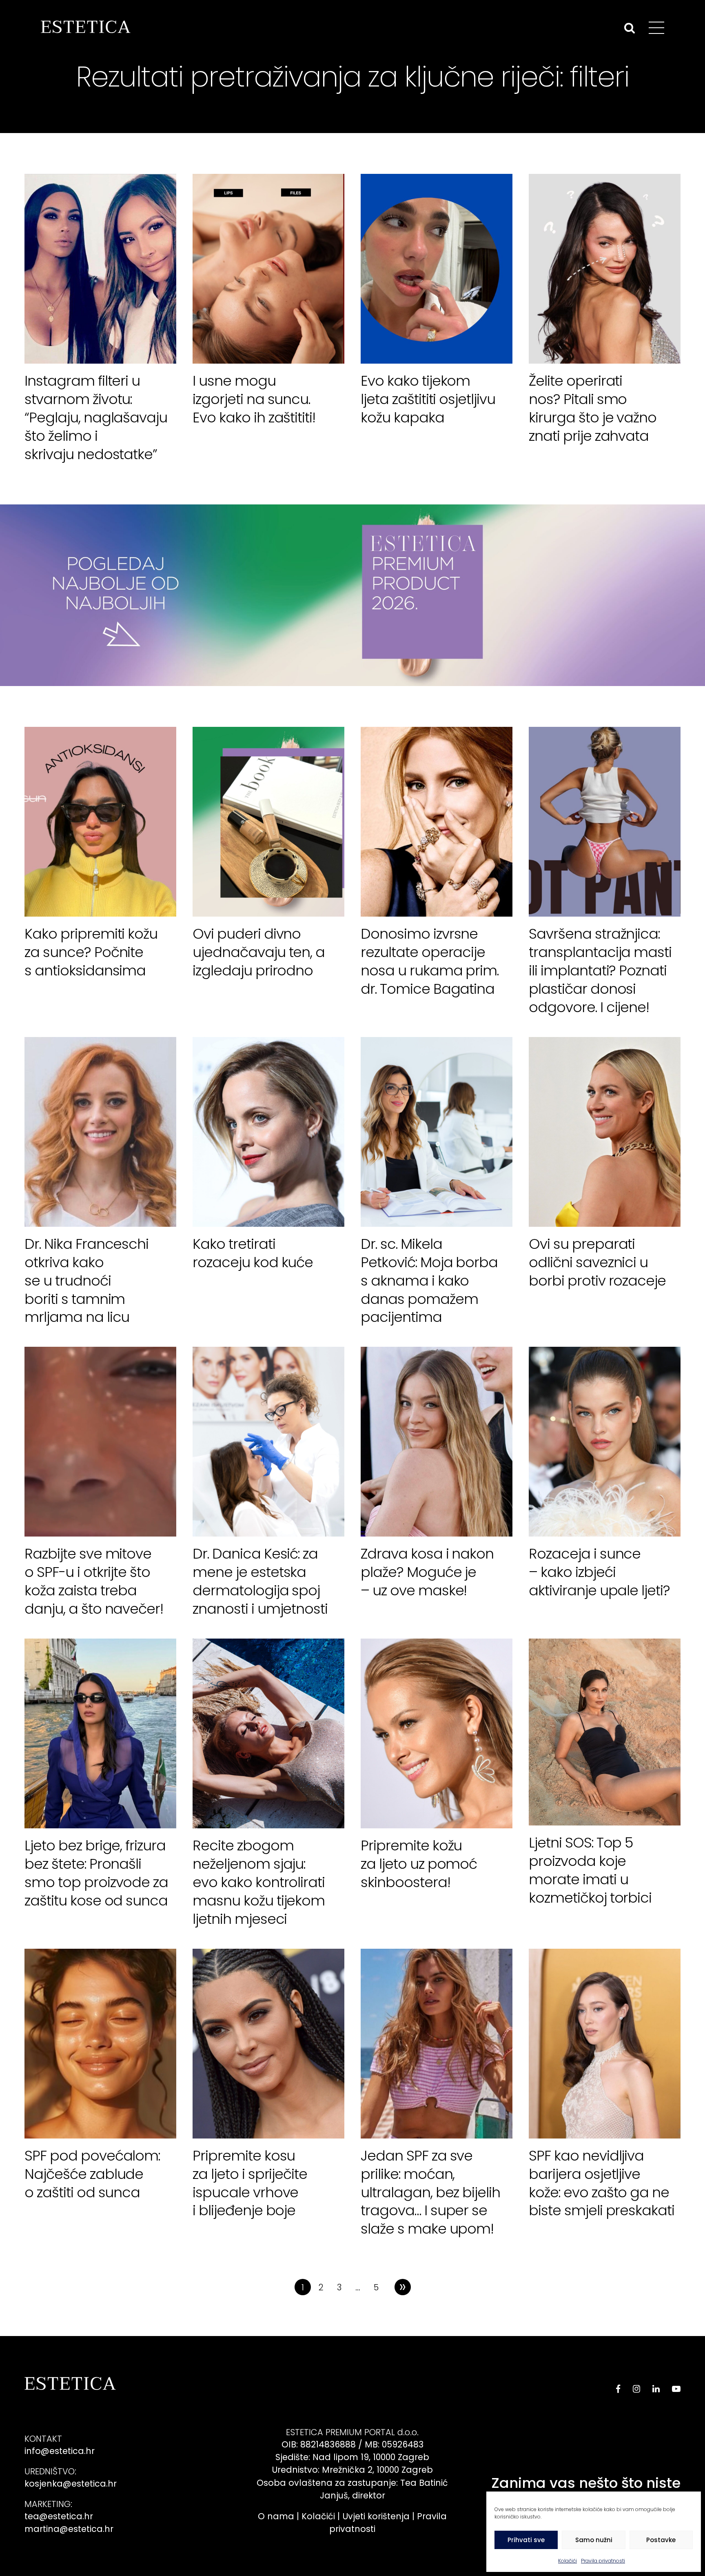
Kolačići (568, 2561)
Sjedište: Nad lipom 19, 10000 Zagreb (352, 2457)
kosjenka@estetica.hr (71, 2484)
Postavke (661, 2540)
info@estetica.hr (60, 2451)
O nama (276, 2516)
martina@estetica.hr (69, 2529)
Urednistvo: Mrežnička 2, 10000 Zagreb (352, 2470)
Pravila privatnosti (603, 2561)
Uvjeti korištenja (376, 2516)
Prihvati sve (526, 2540)
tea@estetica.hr (59, 2516)
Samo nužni (594, 2540)
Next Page (403, 2287)
